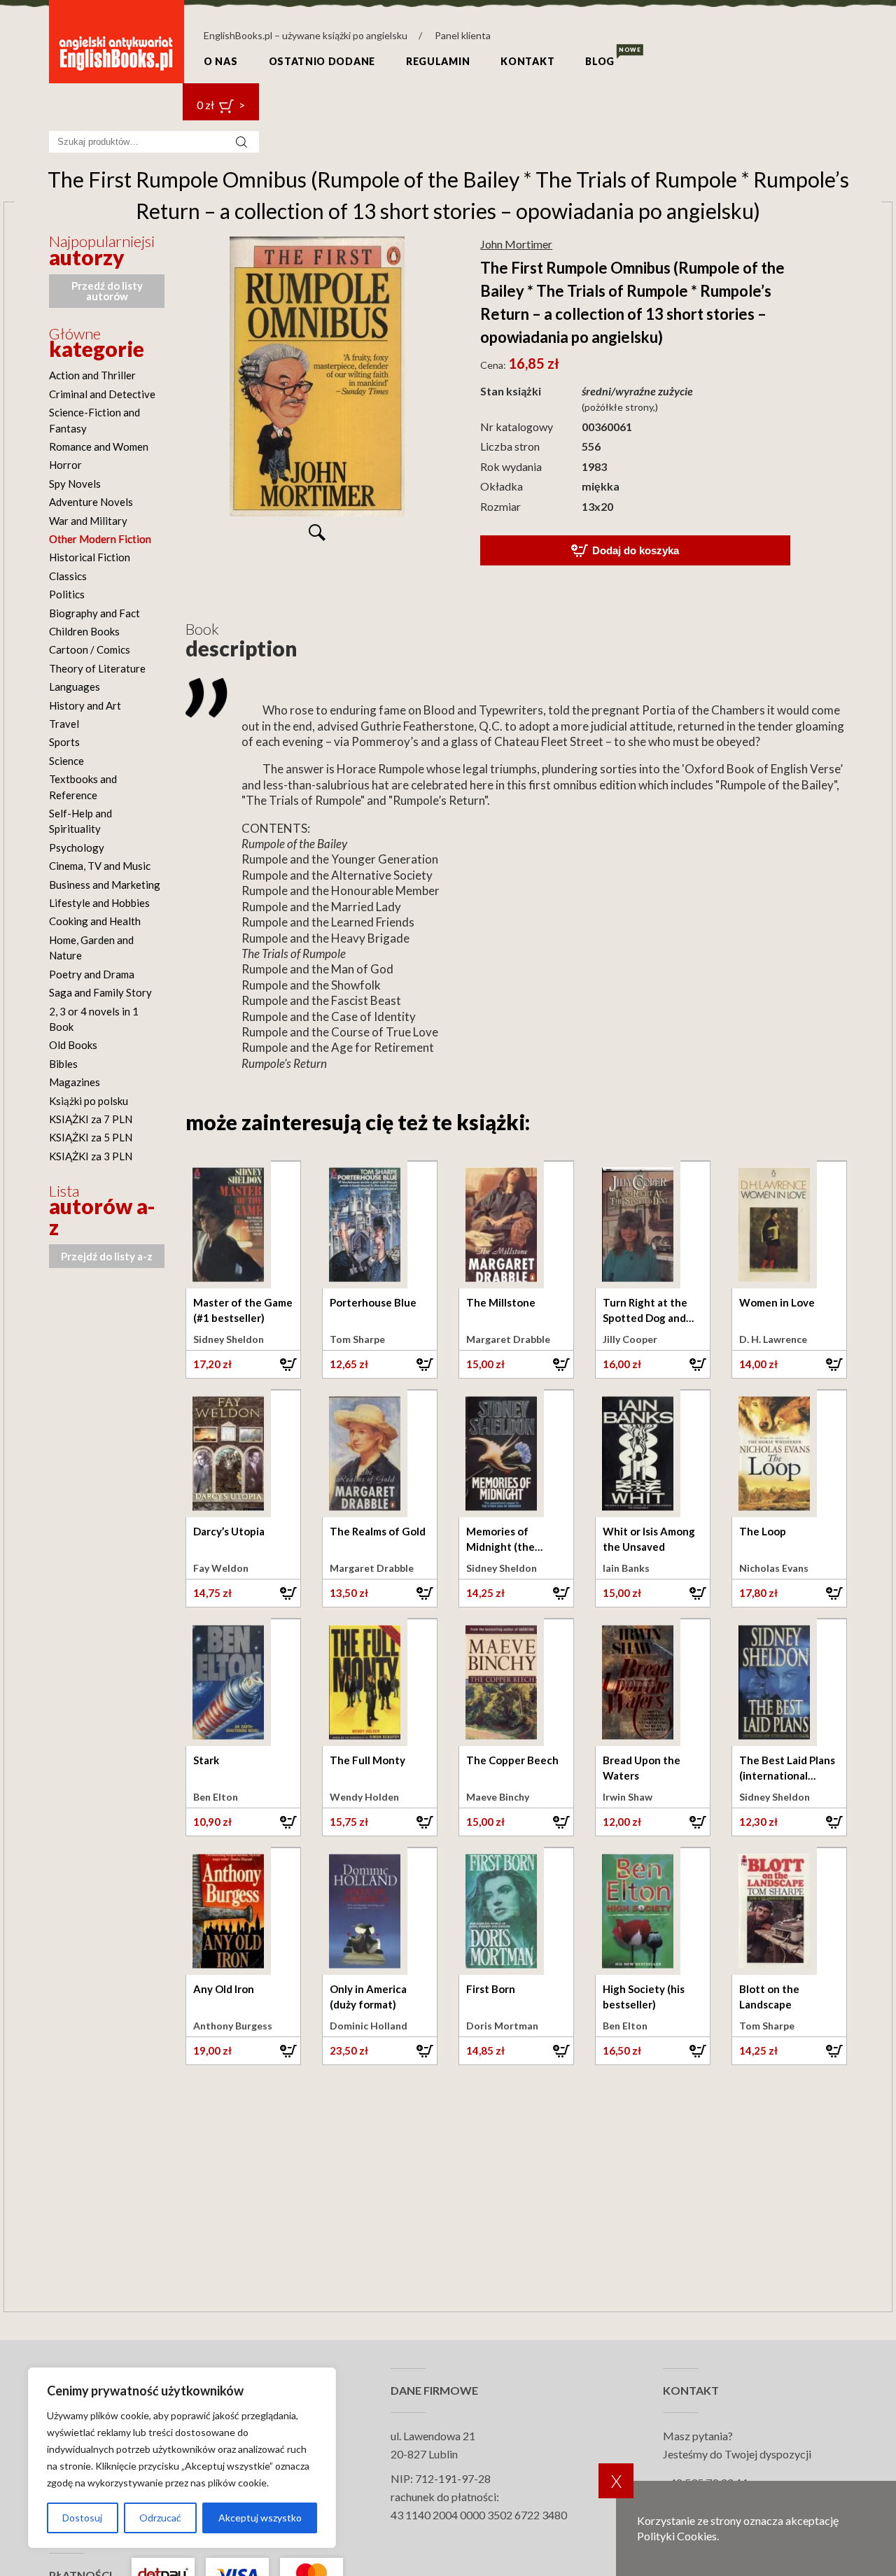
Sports (64, 742)
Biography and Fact (94, 613)
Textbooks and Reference (83, 787)
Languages (75, 687)
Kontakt (527, 61)
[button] (243, 1364)
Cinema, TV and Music (100, 866)
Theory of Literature (97, 668)
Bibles (63, 1064)
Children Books (84, 631)
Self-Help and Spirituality (80, 821)
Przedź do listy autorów (107, 291)
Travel (64, 724)
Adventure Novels (91, 502)
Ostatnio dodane (322, 61)
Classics (68, 576)
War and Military (88, 521)
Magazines (75, 1082)
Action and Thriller (92, 375)
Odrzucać (160, 2518)
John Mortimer (516, 244)
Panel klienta (463, 35)
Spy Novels (75, 484)
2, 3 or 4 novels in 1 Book (94, 1019)
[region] (182, 2458)
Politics (67, 594)
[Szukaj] (241, 142)
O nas (221, 61)
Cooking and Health (95, 921)
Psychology (77, 847)
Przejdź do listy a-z (107, 1256)
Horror (65, 465)
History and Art (85, 705)
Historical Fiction (90, 557)
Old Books (73, 1045)
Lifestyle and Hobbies (99, 903)
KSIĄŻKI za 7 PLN (91, 1119)
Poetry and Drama (92, 974)
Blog (600, 61)
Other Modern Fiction (100, 539)
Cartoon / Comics (90, 649)
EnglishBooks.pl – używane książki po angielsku (306, 35)
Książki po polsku (89, 1101)
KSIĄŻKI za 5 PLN (91, 1137)
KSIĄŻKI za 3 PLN (91, 1156)
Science (66, 761)
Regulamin (438, 61)
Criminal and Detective (102, 394)
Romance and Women (99, 446)
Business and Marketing (105, 885)
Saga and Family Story (100, 992)
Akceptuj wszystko (260, 2518)
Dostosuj (82, 2518)
